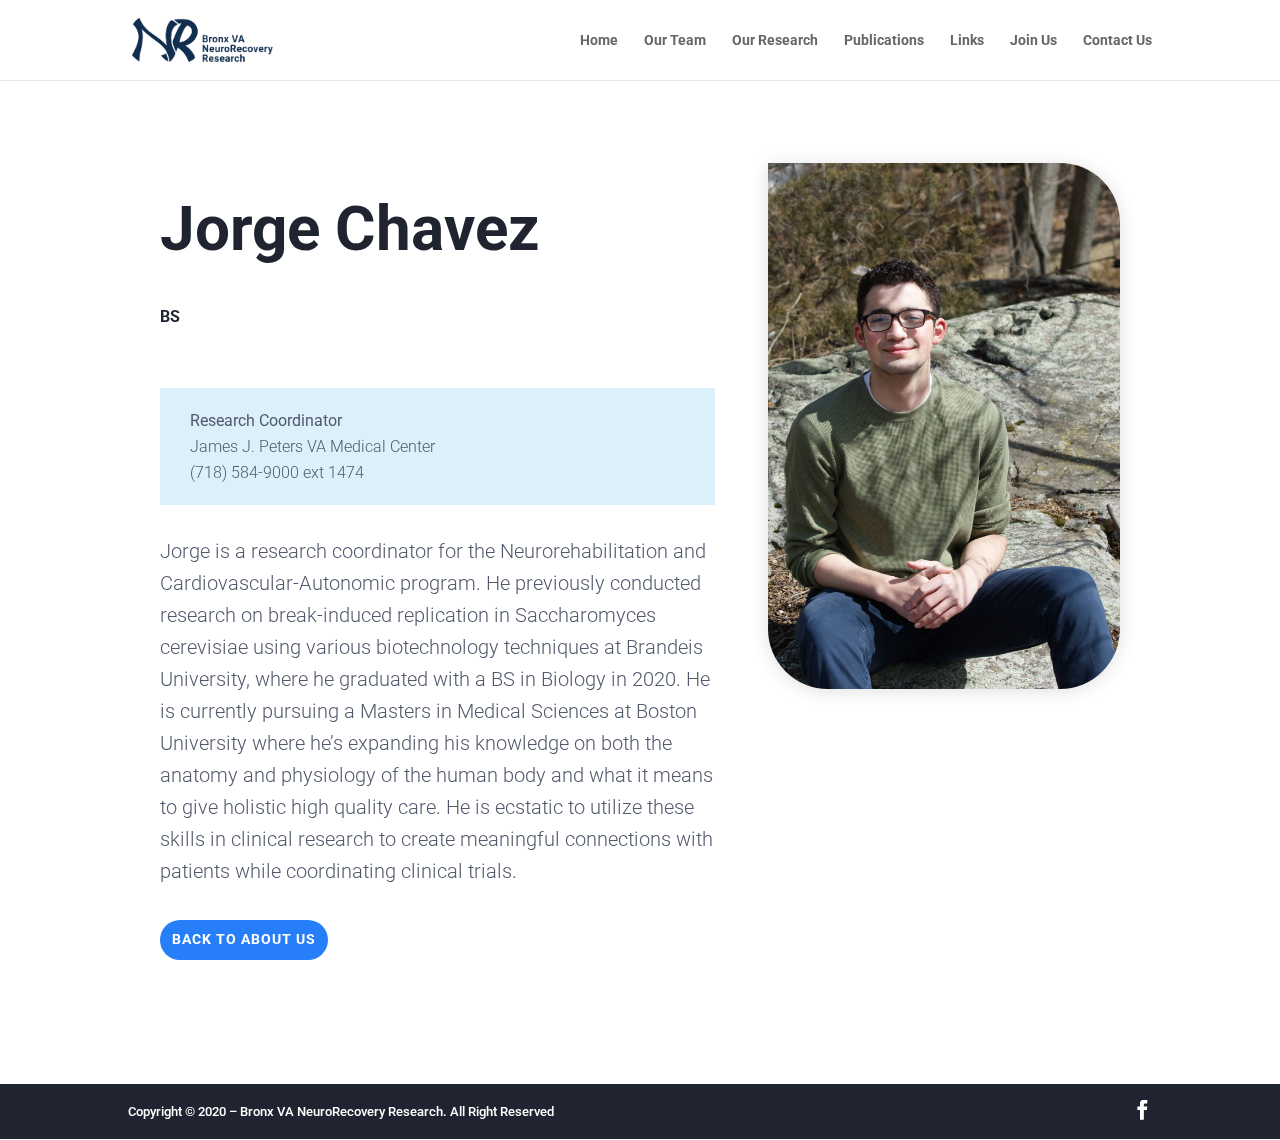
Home (599, 40)
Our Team (675, 40)
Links (967, 40)
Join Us (1033, 40)
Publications (884, 40)
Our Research (775, 40)
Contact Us (1117, 40)
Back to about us (244, 939)
